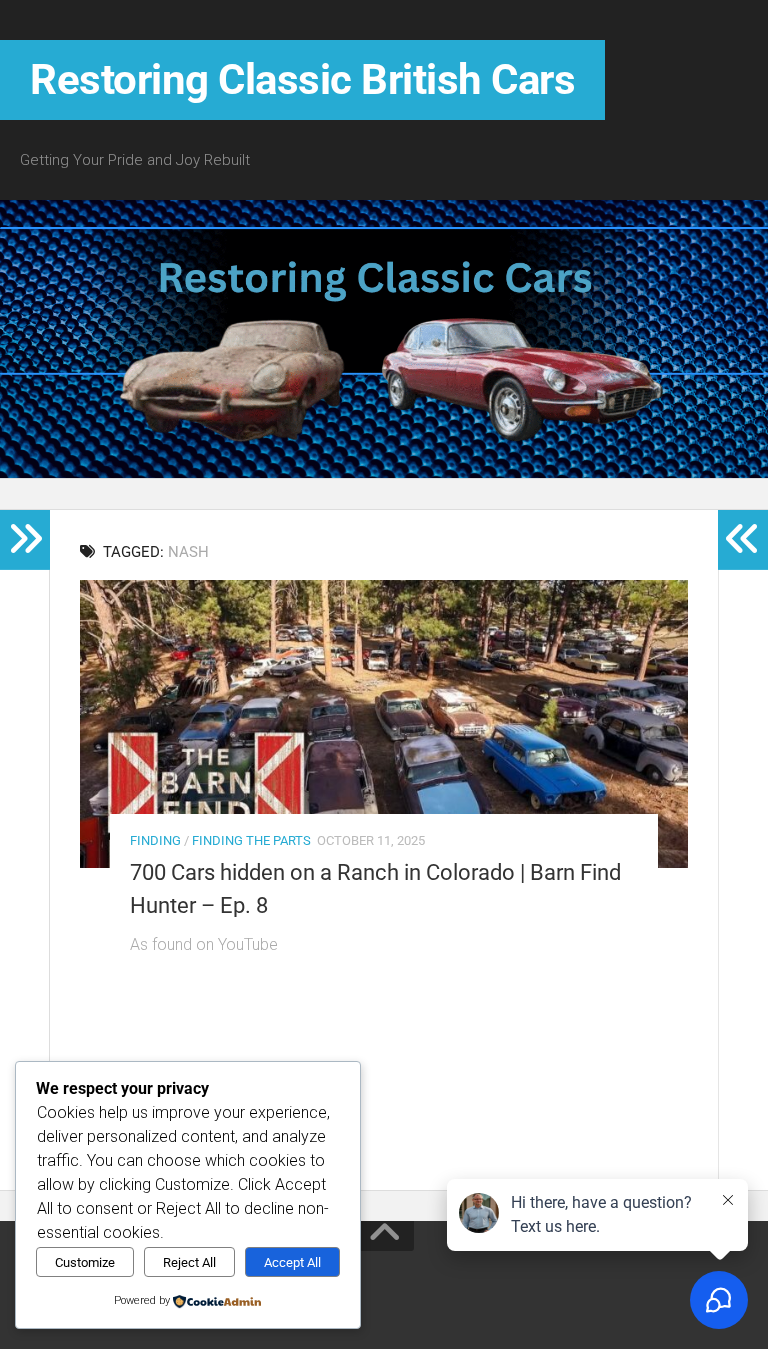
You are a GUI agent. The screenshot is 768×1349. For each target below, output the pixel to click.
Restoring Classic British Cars (302, 79)
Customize (85, 1262)
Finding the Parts (251, 840)
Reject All (189, 1262)
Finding (155, 840)
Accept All (292, 1262)
